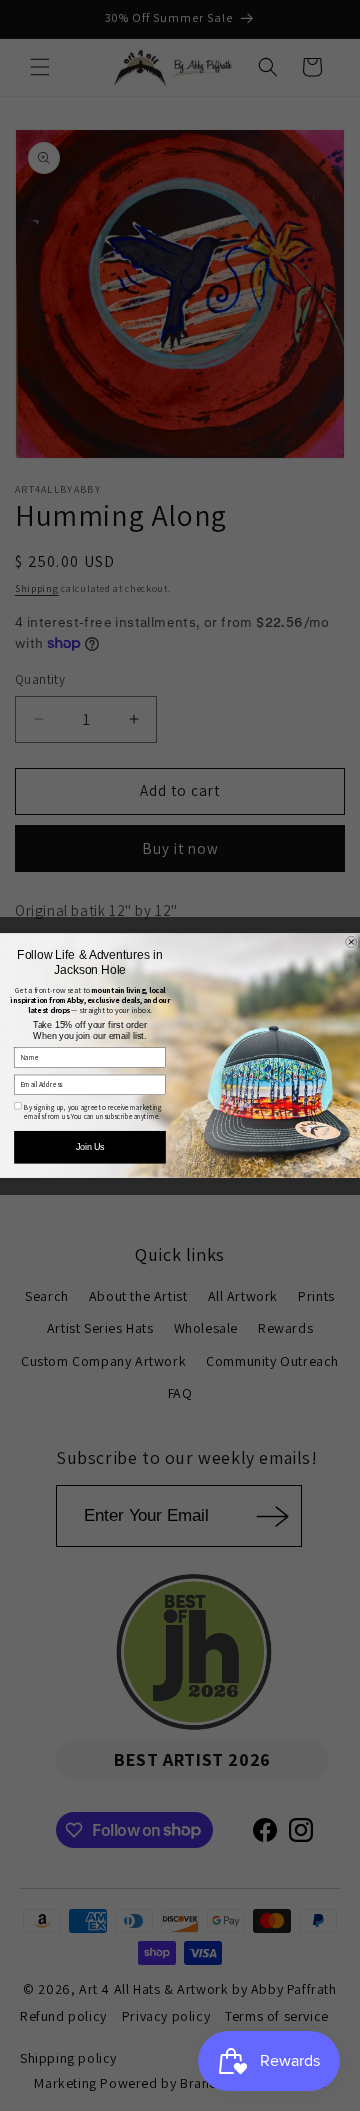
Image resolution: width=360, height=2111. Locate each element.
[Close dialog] (352, 942)
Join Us (90, 1147)
